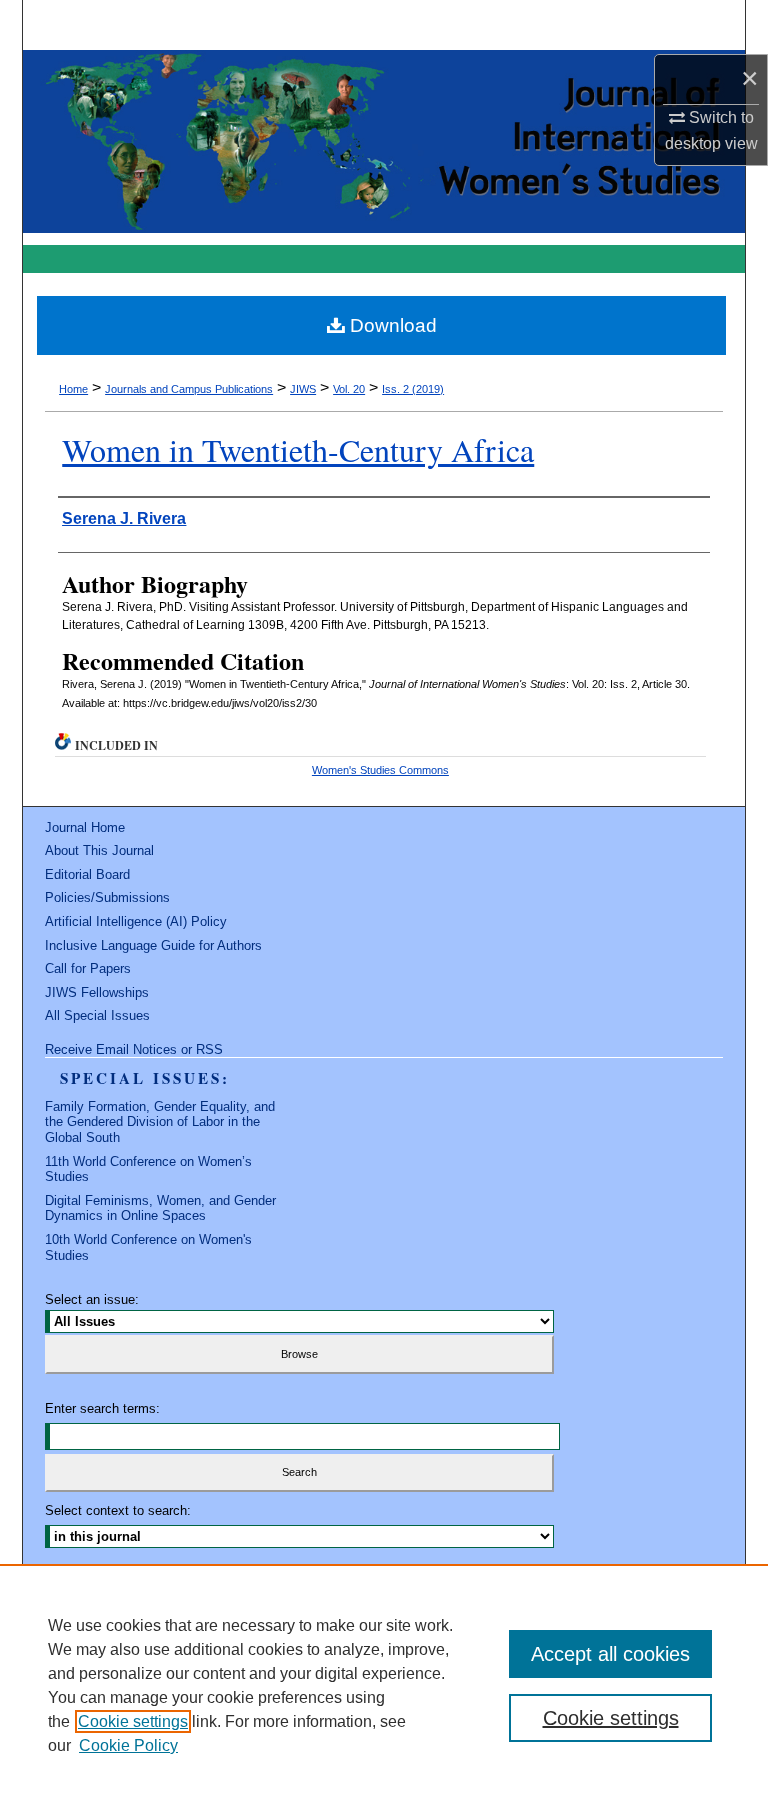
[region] (384, 1685)
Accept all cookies (610, 1654)
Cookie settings (133, 1721)
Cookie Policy (128, 1745)
